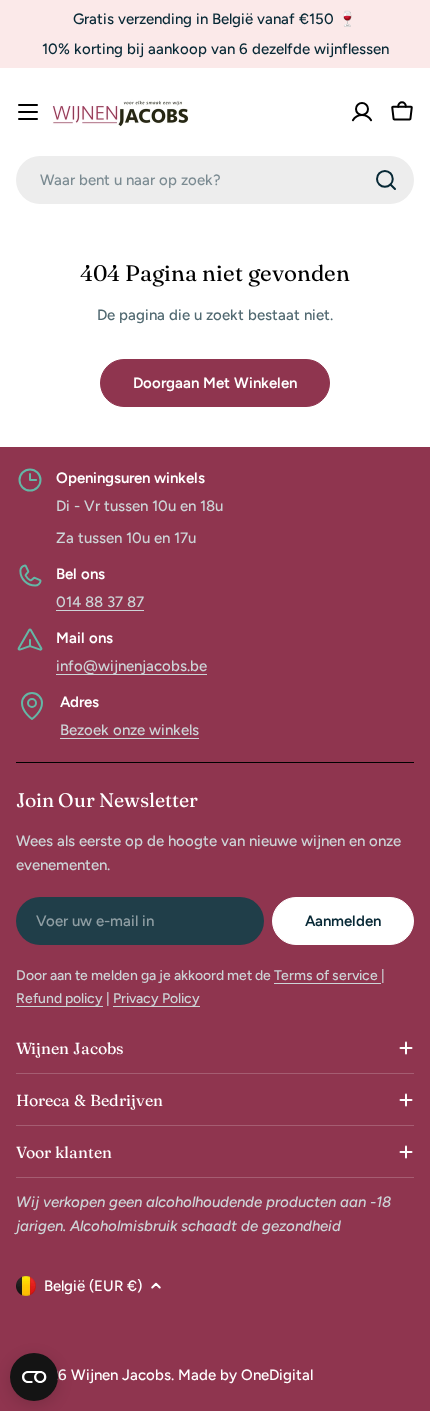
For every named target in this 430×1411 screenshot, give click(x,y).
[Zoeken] (386, 180)
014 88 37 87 (100, 602)
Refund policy (59, 998)
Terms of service (327, 975)
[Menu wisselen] (28, 112)
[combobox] (215, 180)
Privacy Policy (156, 998)
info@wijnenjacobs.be (131, 666)
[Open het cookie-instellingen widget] (34, 1377)
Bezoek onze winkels (129, 730)
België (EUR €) (93, 1286)
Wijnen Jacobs (121, 1375)
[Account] (362, 112)
